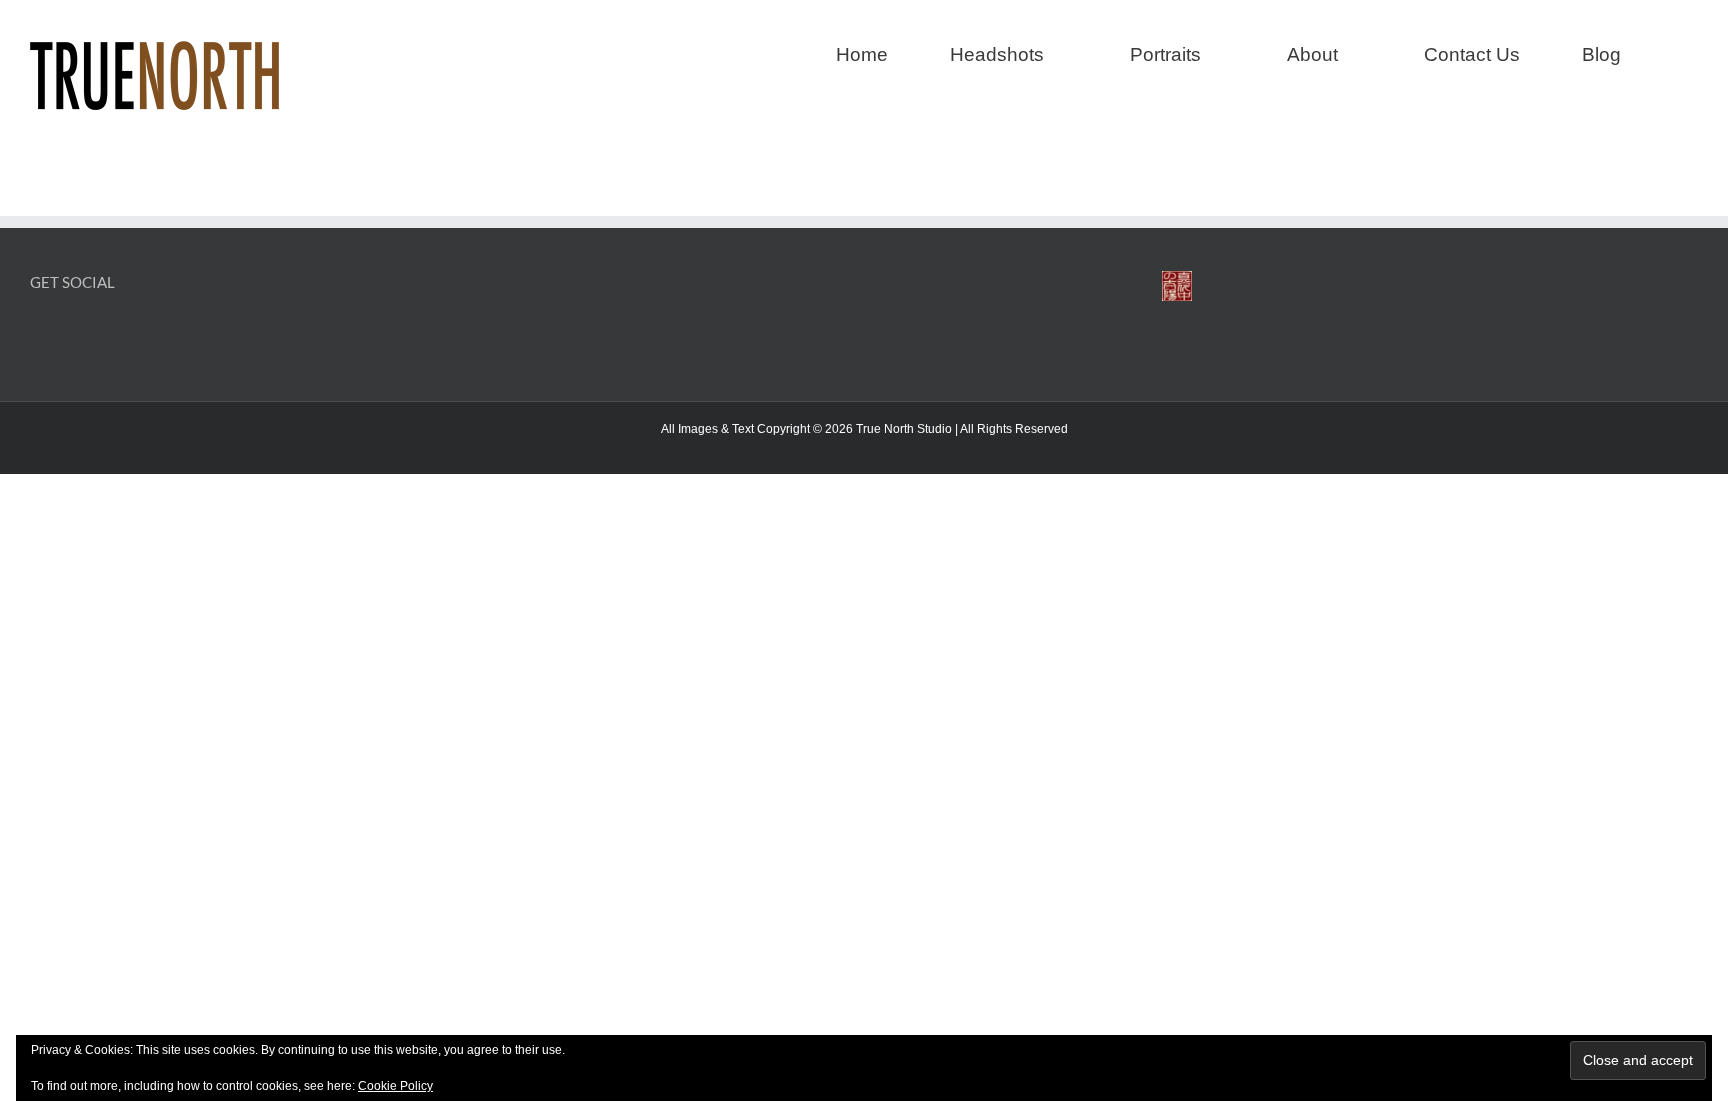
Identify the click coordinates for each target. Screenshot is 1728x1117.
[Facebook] (39, 334)
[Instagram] (73, 334)
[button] (1690, 52)
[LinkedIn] (107, 334)
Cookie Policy (395, 1086)
